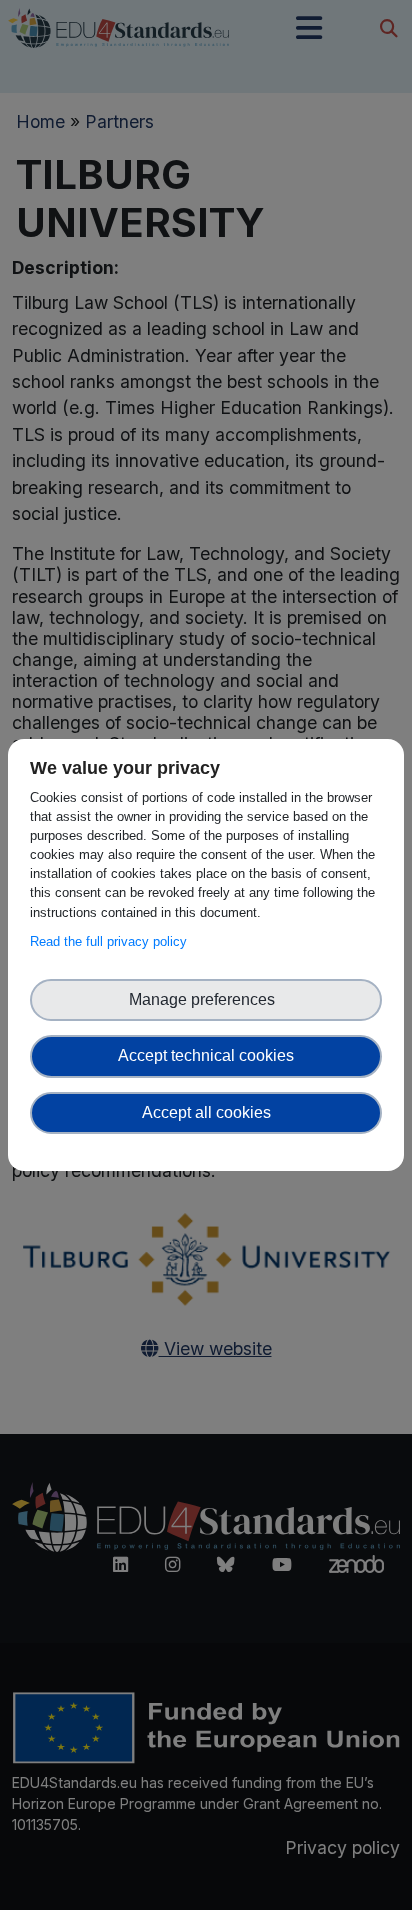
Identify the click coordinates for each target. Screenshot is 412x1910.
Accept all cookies (206, 1112)
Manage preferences (206, 999)
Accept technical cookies (206, 1055)
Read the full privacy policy (112, 941)
